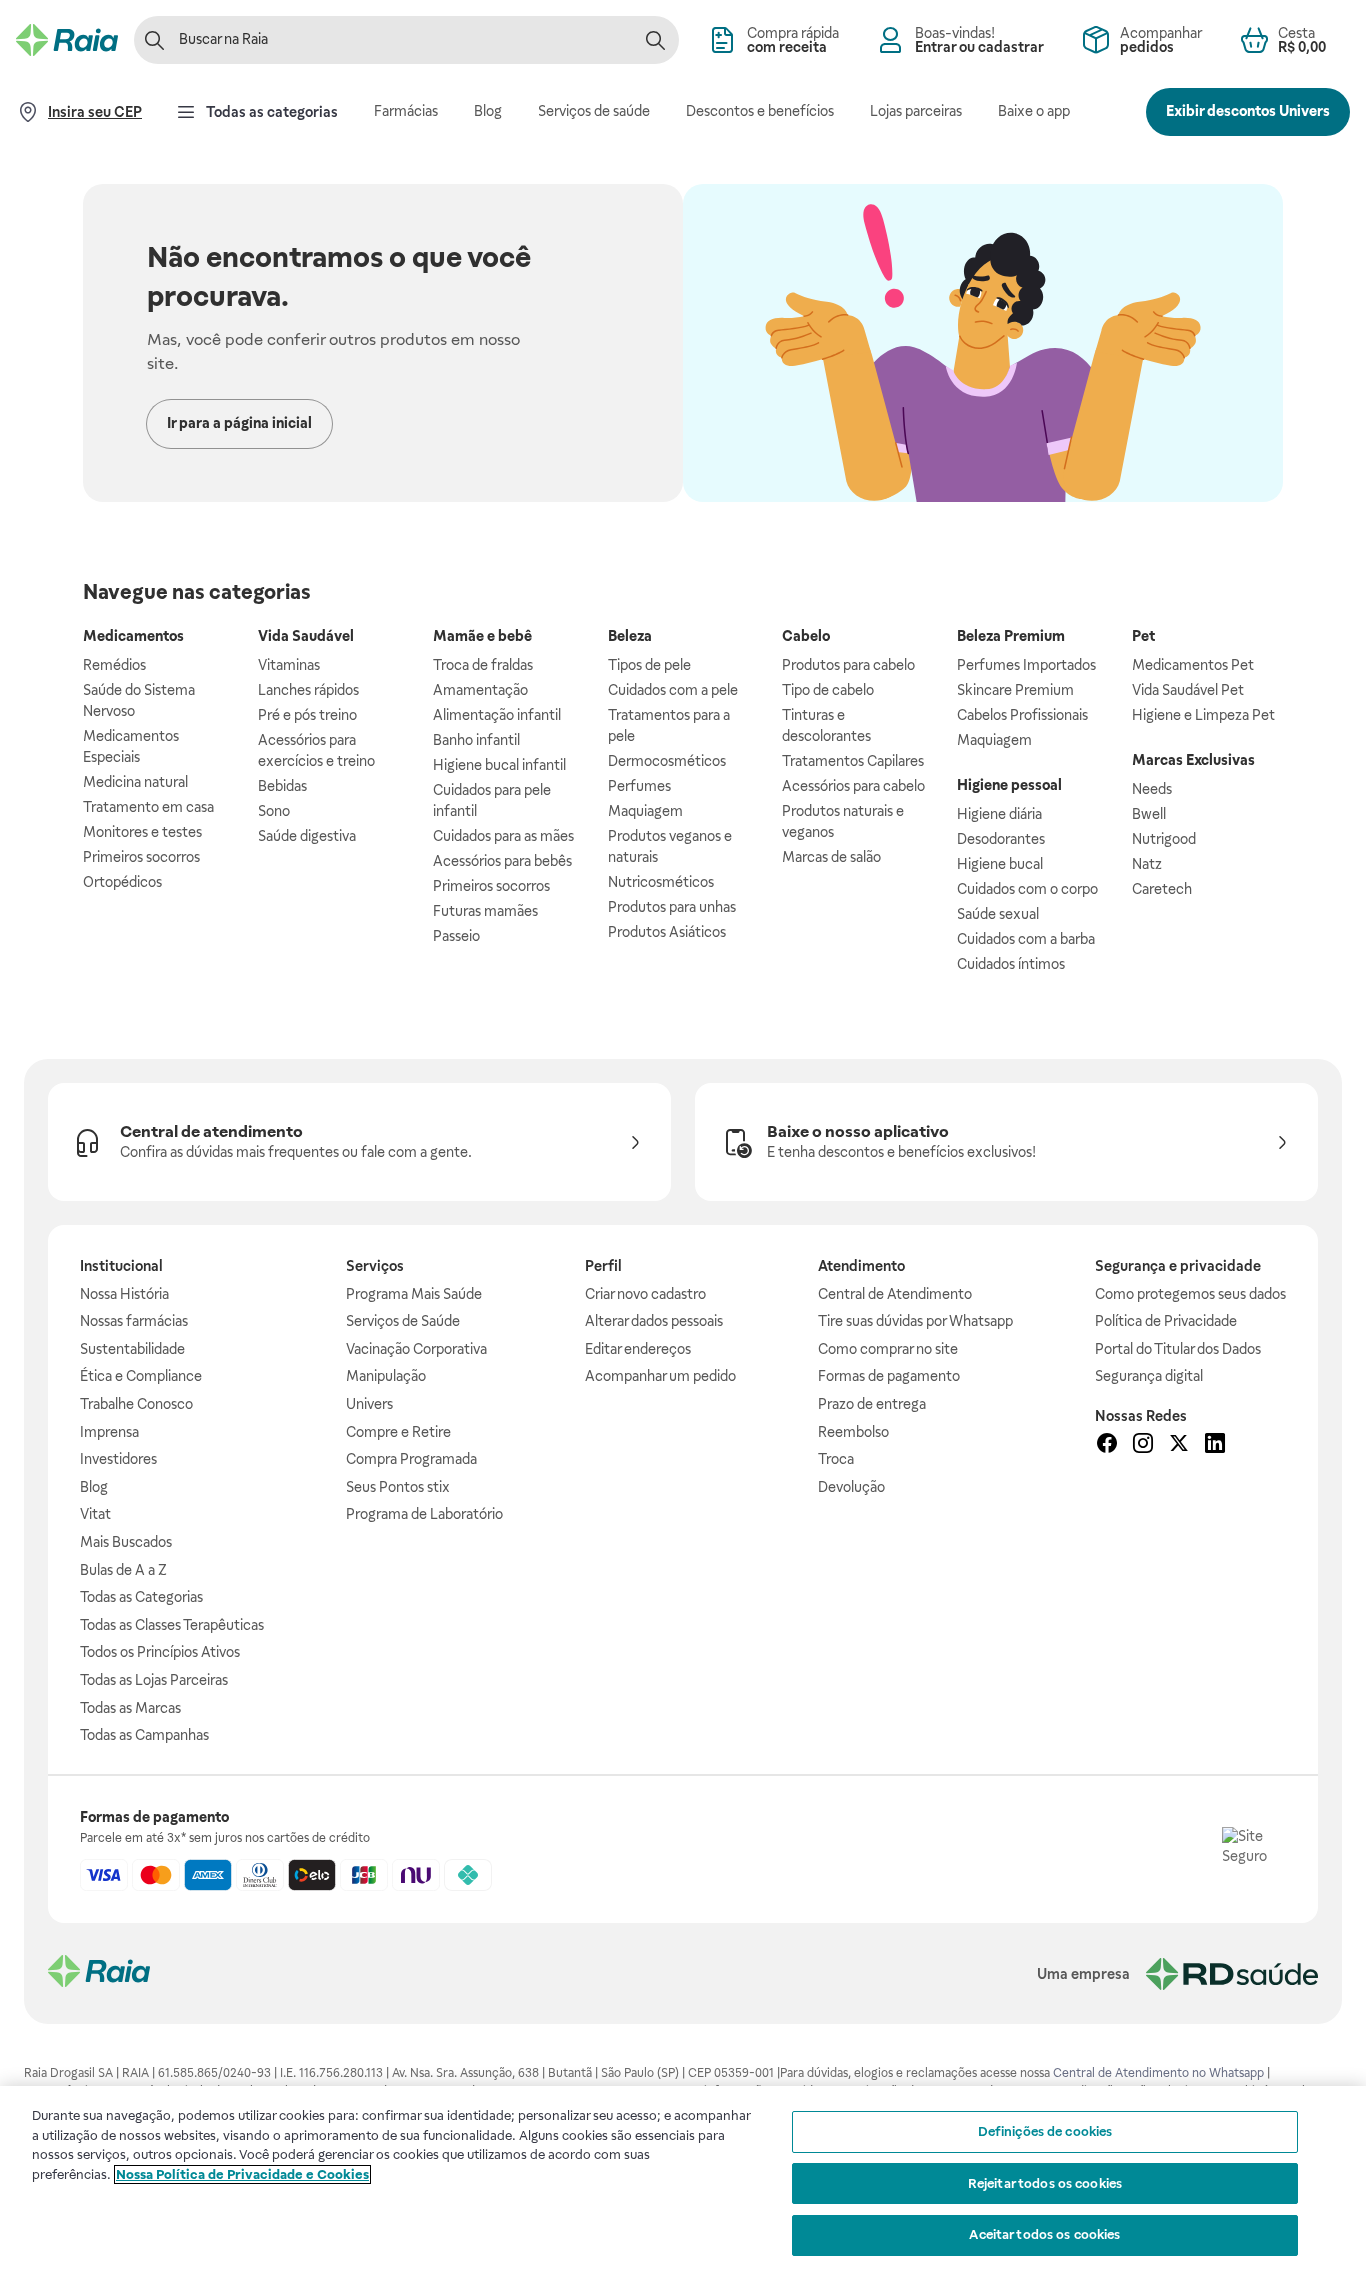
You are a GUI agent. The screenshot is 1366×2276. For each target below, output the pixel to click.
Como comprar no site (888, 1349)
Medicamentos (133, 636)
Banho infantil (476, 740)
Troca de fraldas (483, 665)
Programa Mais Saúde (414, 1294)
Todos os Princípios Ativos (160, 1652)
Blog (94, 1487)
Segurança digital (1149, 1376)
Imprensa (109, 1432)
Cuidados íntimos (1011, 964)
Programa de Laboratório (424, 1514)
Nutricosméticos (661, 882)
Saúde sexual (998, 914)
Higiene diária (999, 814)
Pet (1143, 636)
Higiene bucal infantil (499, 765)
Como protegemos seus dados (1190, 1294)
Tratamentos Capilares (853, 761)
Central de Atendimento (895, 1294)
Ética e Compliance (141, 1376)
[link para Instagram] (1143, 1446)
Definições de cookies (1045, 2131)
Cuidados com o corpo (1027, 889)
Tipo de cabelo (828, 690)
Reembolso (853, 1432)
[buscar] (655, 40)
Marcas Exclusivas (1193, 760)
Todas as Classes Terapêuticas (172, 1625)
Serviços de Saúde (403, 1321)
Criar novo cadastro (645, 1294)
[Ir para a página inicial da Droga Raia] (67, 40)
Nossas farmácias (134, 1321)
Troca (836, 1459)
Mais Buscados (126, 1542)
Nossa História (124, 1294)
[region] (683, 2181)
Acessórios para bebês (502, 861)
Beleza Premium (1011, 636)
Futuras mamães (485, 911)
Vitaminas (289, 665)
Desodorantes (1001, 839)
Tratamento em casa (148, 807)
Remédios (114, 665)
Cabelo (806, 636)
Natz (1147, 864)
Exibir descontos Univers (1248, 111)
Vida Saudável (306, 636)
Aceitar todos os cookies (1044, 2234)
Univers (369, 1404)
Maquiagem (645, 811)
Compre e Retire (398, 1432)
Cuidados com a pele (673, 690)
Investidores (118, 1459)
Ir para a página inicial (239, 423)
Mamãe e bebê (482, 636)
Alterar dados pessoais (654, 1321)
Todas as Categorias (141, 1597)
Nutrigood (1164, 839)
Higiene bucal (1000, 864)
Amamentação (480, 690)
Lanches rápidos (308, 690)
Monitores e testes (142, 832)
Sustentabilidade (132, 1349)
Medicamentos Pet (1193, 665)
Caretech (1162, 889)
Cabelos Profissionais (1022, 715)
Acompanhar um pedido (660, 1376)
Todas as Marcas (130, 1708)
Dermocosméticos (667, 761)
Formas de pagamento (889, 1376)
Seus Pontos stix (398, 1487)
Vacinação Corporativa (416, 1349)
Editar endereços (638, 1349)
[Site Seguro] (1254, 1859)
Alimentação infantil (497, 715)
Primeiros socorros (141, 857)
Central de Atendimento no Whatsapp (1158, 2073)
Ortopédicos (122, 882)
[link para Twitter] (1179, 1446)
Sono (274, 811)
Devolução (851, 1487)
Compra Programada (411, 1459)
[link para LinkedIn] (1215, 1446)
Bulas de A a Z (123, 1570)
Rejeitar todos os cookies (1045, 2183)
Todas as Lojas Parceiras (154, 1680)
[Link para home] (99, 1973)
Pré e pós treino (307, 715)
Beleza (630, 636)
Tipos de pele (649, 665)
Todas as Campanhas (144, 1735)
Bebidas (282, 786)
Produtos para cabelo (848, 665)
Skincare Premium (1015, 690)
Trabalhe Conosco (136, 1404)
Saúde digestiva (307, 836)
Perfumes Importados (1026, 665)
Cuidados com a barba (1026, 939)
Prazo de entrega (872, 1404)
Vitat (95, 1514)
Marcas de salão (831, 857)
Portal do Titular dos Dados (1178, 1349)
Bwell (1149, 814)
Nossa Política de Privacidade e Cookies (242, 2174)
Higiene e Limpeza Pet (1203, 715)
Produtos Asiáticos (667, 932)
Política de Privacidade (1166, 1321)
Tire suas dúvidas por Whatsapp (915, 1321)
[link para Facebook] (1107, 1446)
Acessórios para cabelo (853, 786)
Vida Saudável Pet (1188, 690)
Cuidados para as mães (503, 836)
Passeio (456, 936)
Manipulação (386, 1376)
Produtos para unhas (672, 907)
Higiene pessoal (1009, 785)
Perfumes (639, 786)
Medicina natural (135, 782)
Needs (1152, 789)
